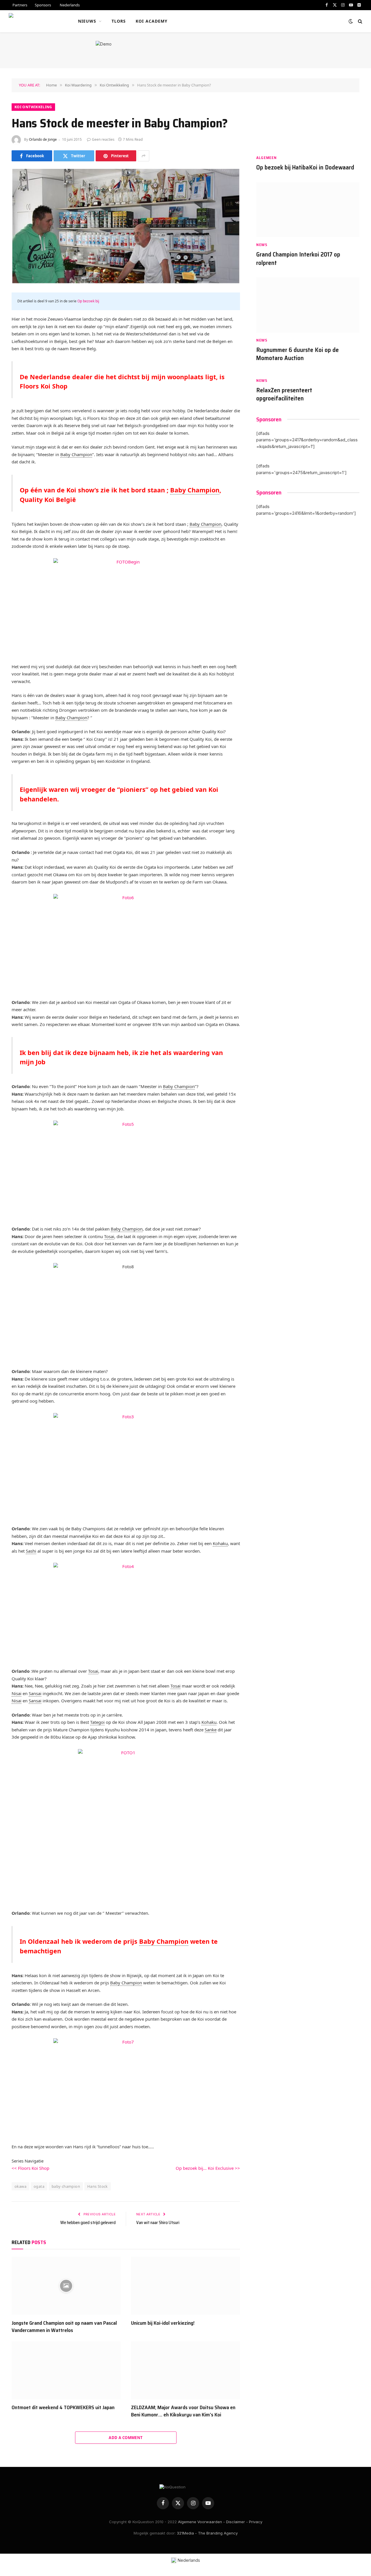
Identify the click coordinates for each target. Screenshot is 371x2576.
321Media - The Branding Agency (207, 2533)
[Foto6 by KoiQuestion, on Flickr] (126, 942)
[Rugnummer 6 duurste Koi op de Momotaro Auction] (308, 305)
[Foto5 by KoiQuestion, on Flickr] (126, 1169)
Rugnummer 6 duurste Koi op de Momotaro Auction (298, 354)
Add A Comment (126, 2438)
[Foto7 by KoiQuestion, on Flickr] (126, 2087)
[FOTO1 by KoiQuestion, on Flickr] (126, 1822)
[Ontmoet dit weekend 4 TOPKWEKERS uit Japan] (66, 2370)
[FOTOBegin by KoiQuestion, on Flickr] (126, 607)
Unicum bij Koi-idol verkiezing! (163, 2323)
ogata (39, 2186)
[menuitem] (69, 5)
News (262, 245)
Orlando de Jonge (43, 139)
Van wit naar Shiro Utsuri (158, 2223)
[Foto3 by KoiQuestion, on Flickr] (126, 1461)
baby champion (66, 2186)
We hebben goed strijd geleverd (88, 2223)
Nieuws (87, 21)
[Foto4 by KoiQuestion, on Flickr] (126, 1611)
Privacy (256, 2522)
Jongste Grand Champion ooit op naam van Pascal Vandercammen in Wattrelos (64, 2327)
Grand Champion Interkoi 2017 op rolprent (298, 259)
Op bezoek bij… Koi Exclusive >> (208, 2168)
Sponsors (43, 5)
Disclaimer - (237, 2522)
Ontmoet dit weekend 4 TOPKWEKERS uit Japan (63, 2407)
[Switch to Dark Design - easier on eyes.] (351, 21)
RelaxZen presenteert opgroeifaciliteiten (284, 394)
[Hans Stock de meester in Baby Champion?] (126, 226)
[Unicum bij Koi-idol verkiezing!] (185, 2286)
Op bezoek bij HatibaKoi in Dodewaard (305, 168)
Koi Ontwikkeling (33, 107)
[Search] (360, 21)
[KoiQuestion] (36, 21)
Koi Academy (152, 21)
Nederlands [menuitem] (189, 2560)
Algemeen (267, 158)
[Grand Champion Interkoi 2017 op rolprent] (308, 210)
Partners (20, 5)
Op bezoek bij (88, 301)
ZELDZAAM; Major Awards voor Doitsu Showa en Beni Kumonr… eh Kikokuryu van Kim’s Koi (183, 2411)
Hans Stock (98, 2186)
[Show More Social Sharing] (143, 156)
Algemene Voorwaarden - (201, 2522)
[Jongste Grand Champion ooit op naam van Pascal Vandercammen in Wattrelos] (66, 2286)
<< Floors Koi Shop (30, 2168)
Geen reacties (103, 139)
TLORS (119, 21)
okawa (20, 2186)
